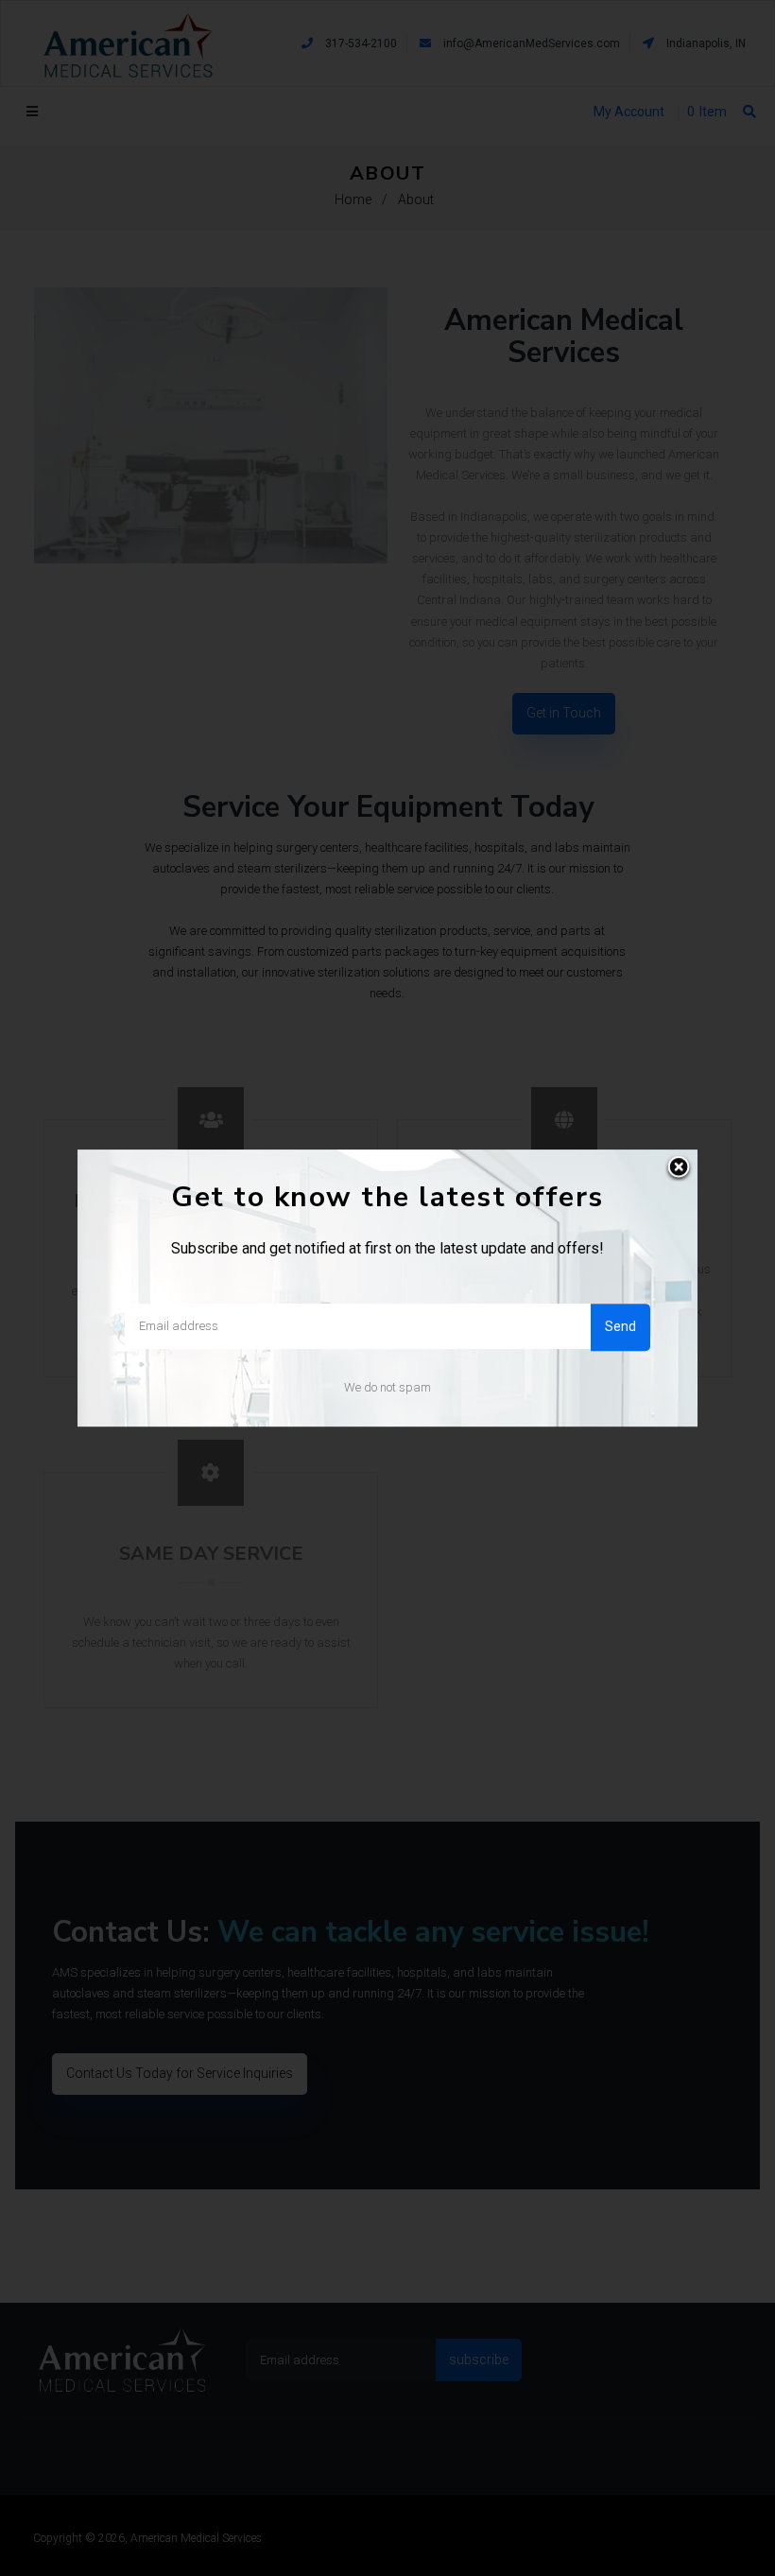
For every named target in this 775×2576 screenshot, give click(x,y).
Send (620, 1326)
